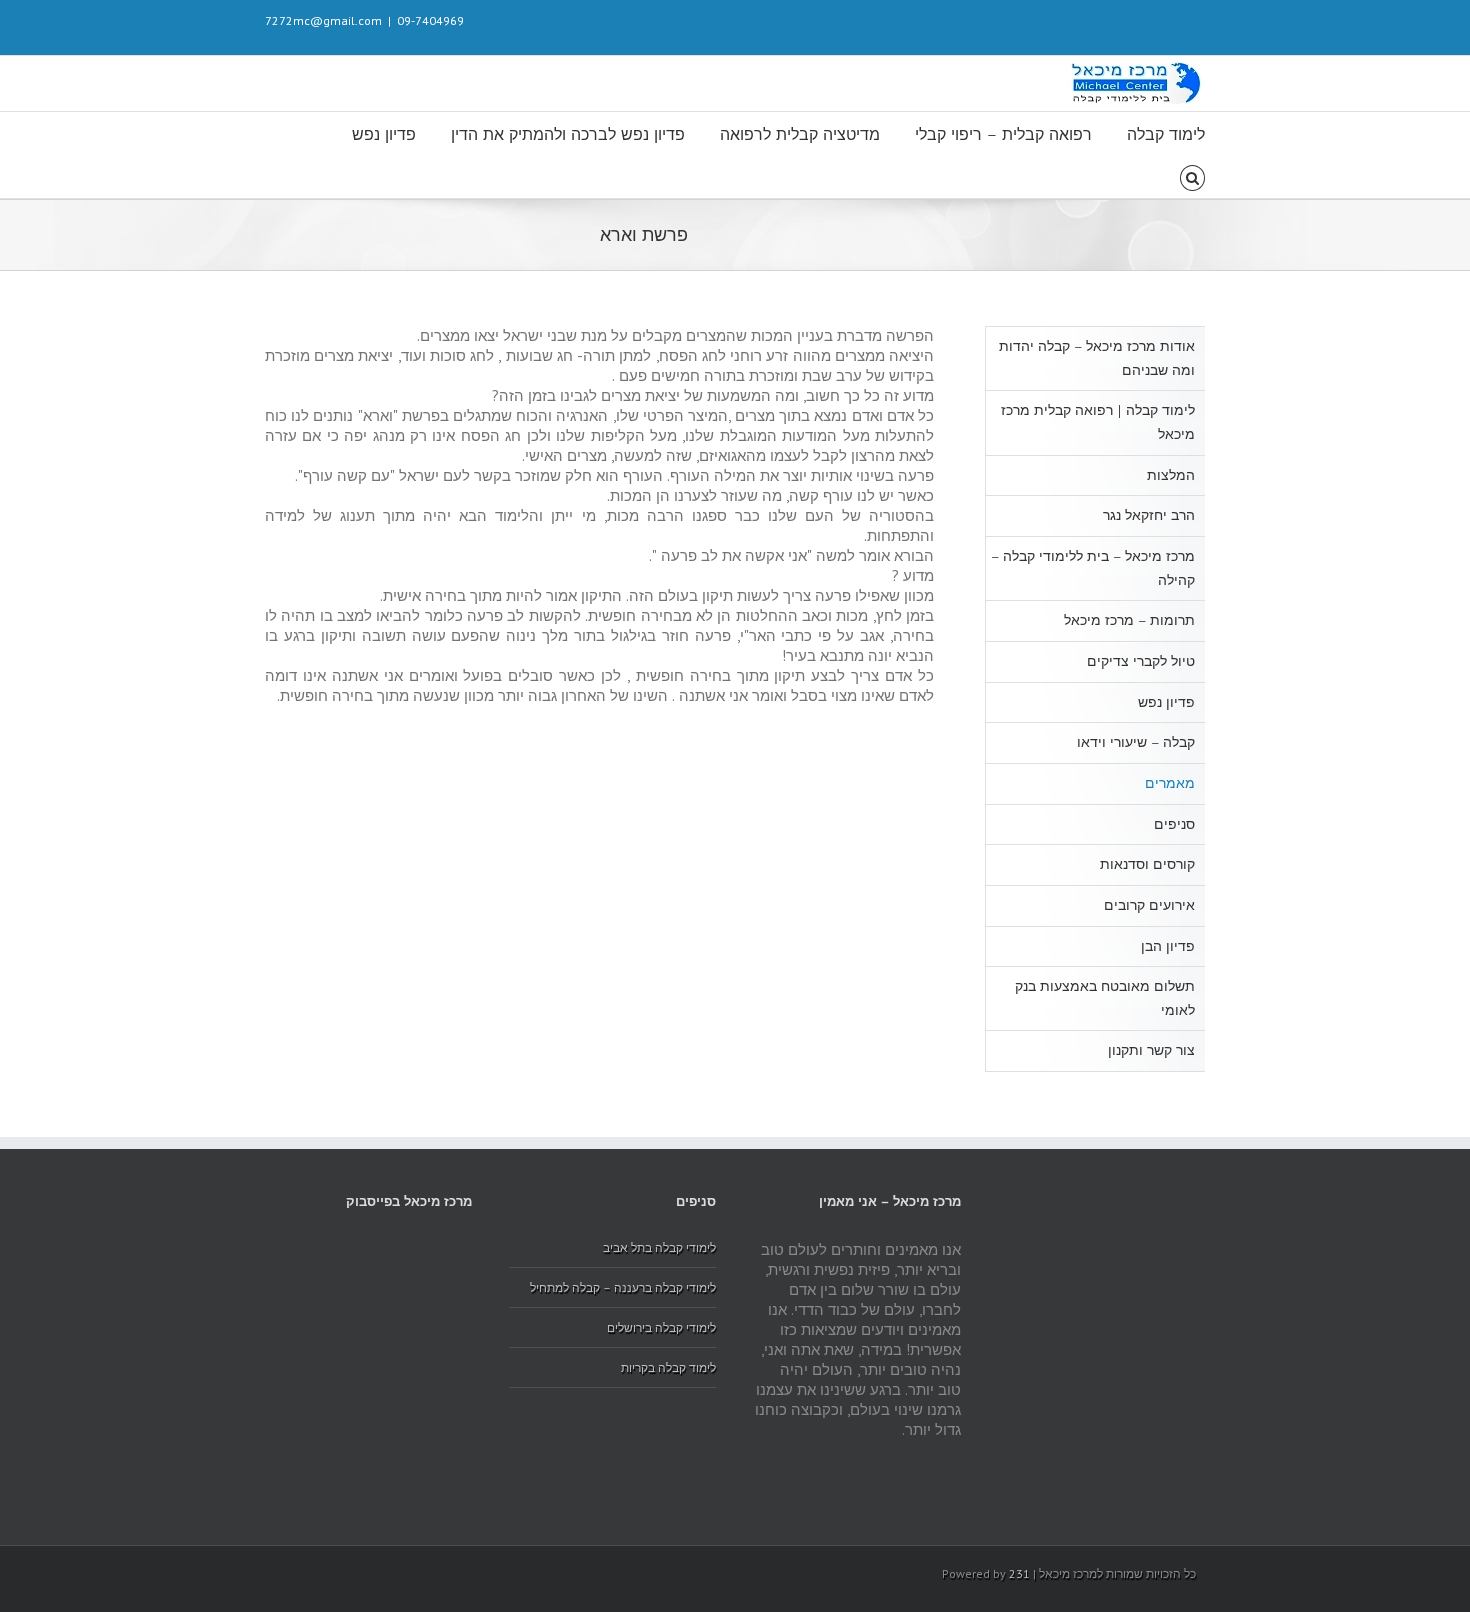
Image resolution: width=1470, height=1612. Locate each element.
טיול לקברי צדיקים (1141, 661)
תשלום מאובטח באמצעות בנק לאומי (1105, 998)
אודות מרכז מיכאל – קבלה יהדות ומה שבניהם (1097, 358)
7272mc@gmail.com (323, 20)
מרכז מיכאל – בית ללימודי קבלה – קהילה (1093, 568)
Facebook (1200, 19)
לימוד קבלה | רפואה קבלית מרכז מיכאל (1098, 422)
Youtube (1131, 23)
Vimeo (1091, 19)
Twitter (1169, 19)
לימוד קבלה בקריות (668, 1367)
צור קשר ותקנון (1151, 1050)
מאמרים (1170, 783)
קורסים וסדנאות (1147, 864)
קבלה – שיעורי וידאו (1136, 742)
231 (1019, 1573)
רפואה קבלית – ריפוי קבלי (1003, 134)
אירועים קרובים (1149, 905)
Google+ (1051, 20)
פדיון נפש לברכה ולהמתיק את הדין (568, 134)
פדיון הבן (1168, 946)
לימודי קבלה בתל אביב (659, 1247)
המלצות (1171, 475)
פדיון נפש (384, 134)
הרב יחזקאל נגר (1149, 515)
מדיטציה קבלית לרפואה (800, 134)
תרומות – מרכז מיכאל (1129, 620)
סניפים (1174, 824)
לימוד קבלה (1166, 134)
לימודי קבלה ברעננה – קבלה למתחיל (623, 1287)
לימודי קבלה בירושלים (661, 1327)
